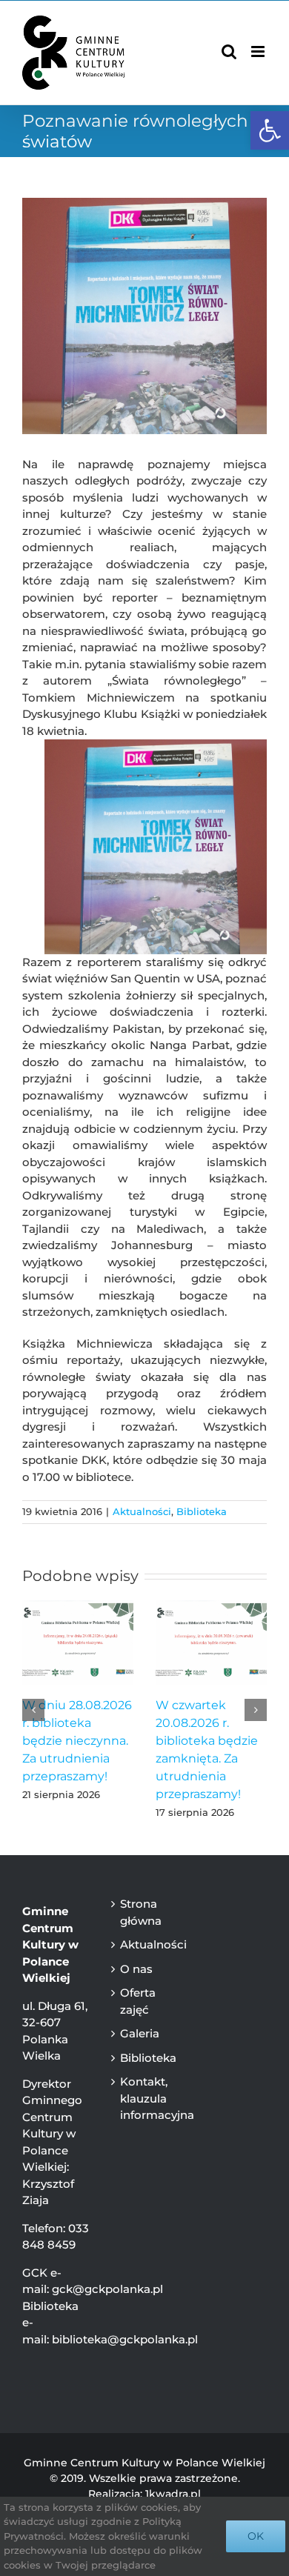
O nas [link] (136, 1969)
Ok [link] (256, 2536)
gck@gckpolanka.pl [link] (107, 2289)
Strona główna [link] (141, 1912)
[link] (270, 130)
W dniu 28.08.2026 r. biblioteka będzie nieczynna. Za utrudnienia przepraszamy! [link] (77, 1741)
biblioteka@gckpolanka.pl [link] (125, 2339)
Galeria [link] (140, 2033)
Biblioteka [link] (202, 1511)
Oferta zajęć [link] (138, 2001)
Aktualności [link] (142, 1511)
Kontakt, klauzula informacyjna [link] (147, 2098)
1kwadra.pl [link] (173, 2494)
